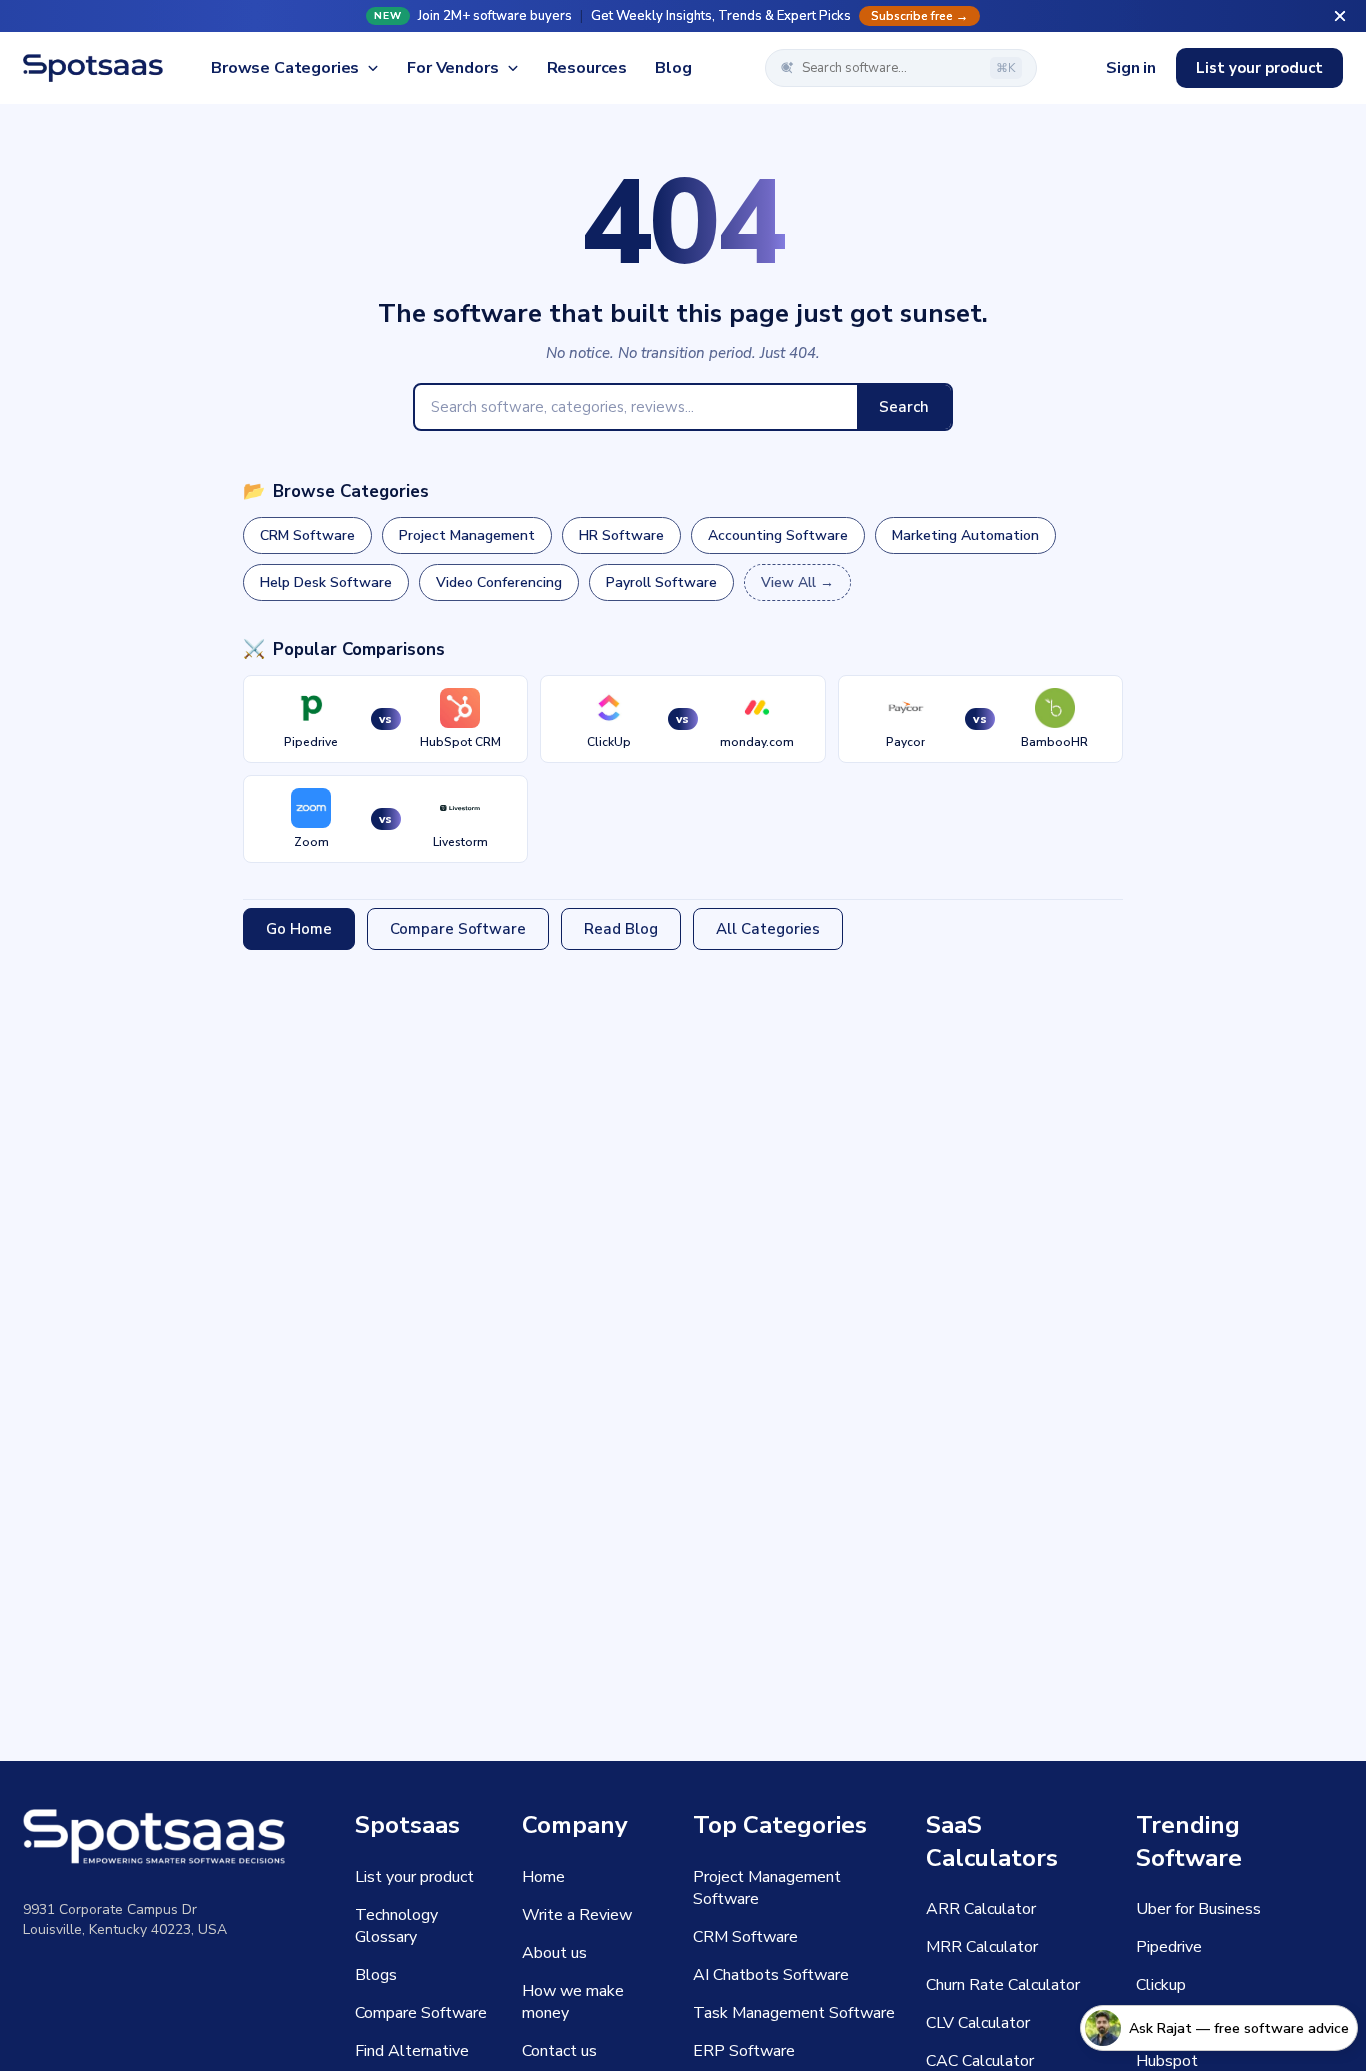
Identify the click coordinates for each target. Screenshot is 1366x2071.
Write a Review (577, 1915)
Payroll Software (661, 582)
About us (554, 1953)
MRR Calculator (982, 1947)
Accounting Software (778, 535)
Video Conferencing (499, 582)
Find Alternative (412, 2051)
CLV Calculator (978, 2023)
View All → (797, 582)
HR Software (621, 535)
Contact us (559, 2051)
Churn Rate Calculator (1003, 1985)
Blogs (376, 1975)
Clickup (1161, 1985)
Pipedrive (1169, 1947)
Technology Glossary (396, 1926)
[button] (683, 16)
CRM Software (307, 535)
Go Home (299, 929)
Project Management (467, 535)
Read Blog (621, 929)
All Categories (768, 929)
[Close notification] (1340, 16)
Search (904, 407)
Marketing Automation (965, 535)
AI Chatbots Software (771, 1975)
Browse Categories (285, 68)
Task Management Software (794, 2013)
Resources (587, 68)
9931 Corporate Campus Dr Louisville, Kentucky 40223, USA (125, 1919)
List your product (1259, 68)
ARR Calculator (981, 1909)
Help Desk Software (326, 582)
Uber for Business (1198, 1909)
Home (543, 1877)
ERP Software (744, 2051)
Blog (673, 68)
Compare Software (458, 929)
